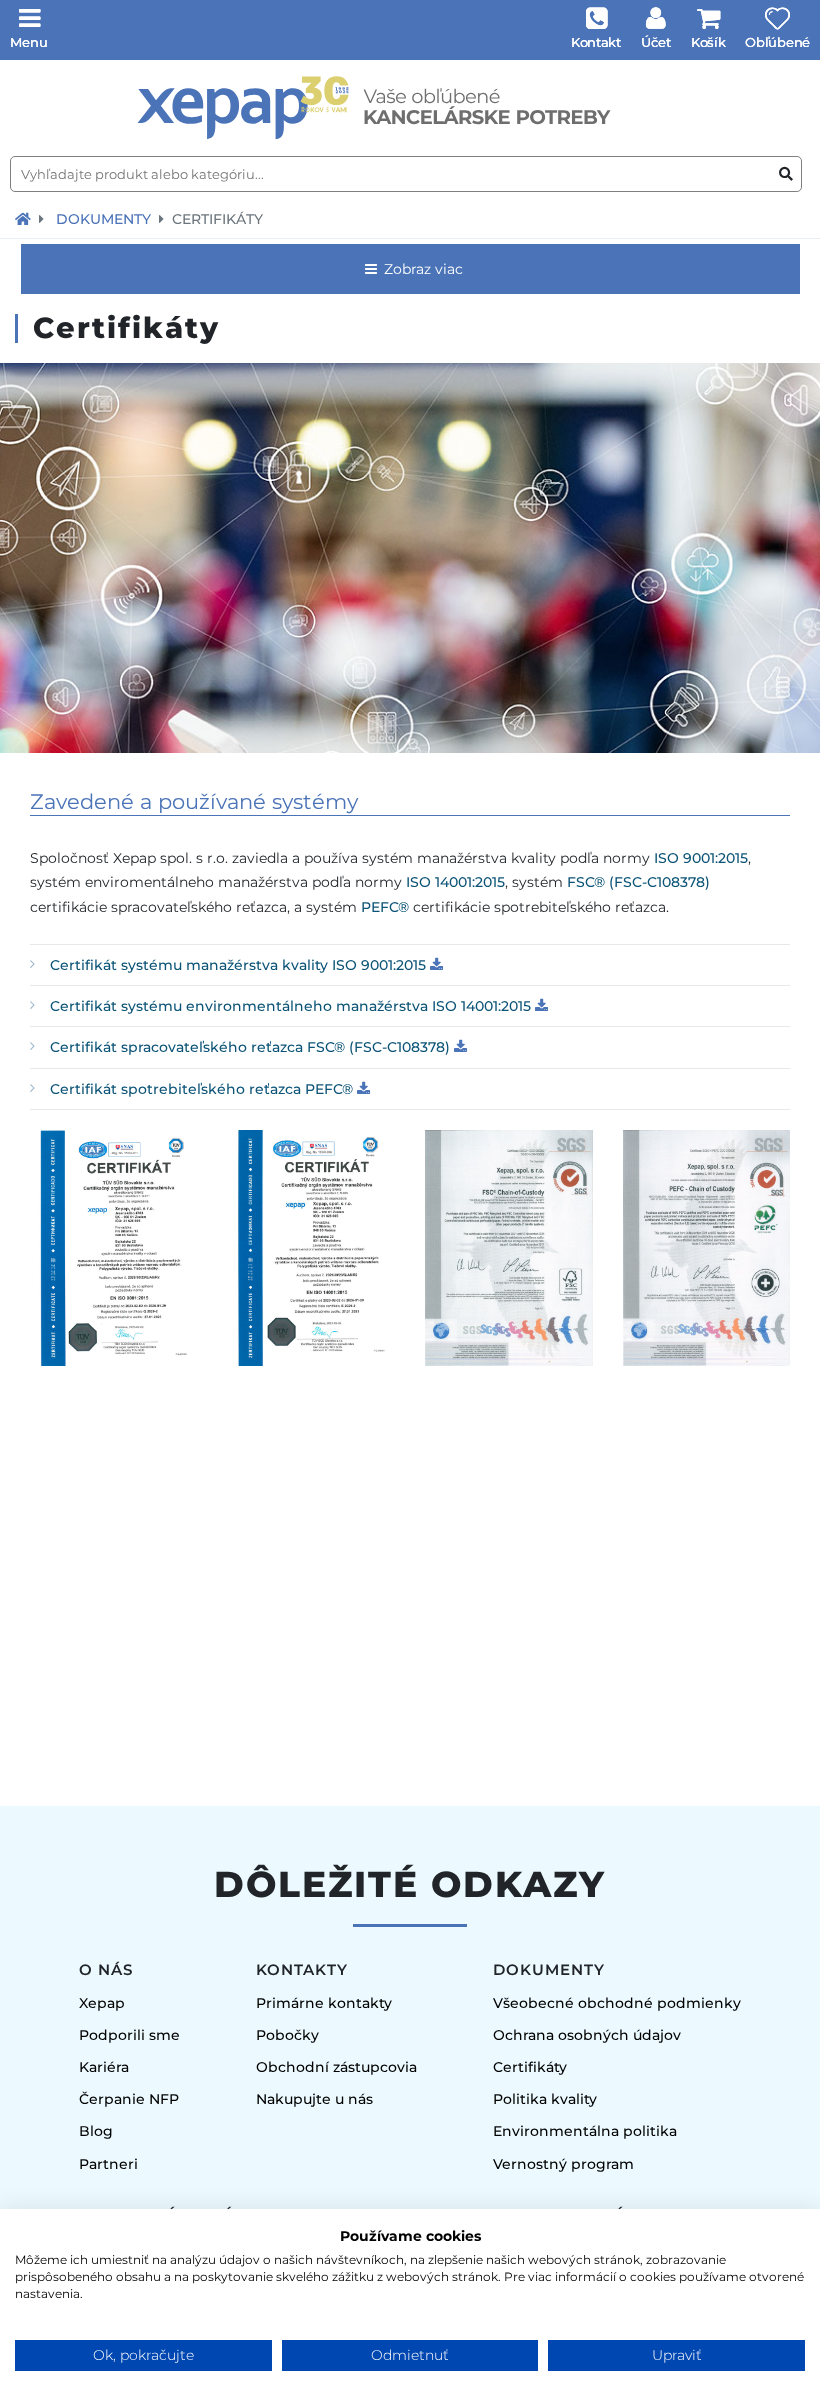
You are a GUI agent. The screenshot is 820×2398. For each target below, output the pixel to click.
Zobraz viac (421, 269)
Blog (96, 2131)
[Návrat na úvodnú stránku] (23, 219)
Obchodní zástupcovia (336, 2067)
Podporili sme (129, 2035)
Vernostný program (563, 2164)
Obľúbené (777, 42)
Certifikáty (530, 2067)
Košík (708, 42)
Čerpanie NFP (129, 2099)
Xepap (102, 2003)
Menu (29, 42)
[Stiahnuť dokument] (436, 965)
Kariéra (104, 2067)
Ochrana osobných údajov (587, 2035)
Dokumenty (103, 219)
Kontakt (596, 42)
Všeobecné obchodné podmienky (617, 2003)
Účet (656, 42)
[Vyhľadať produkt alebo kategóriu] (786, 174)
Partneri (108, 2164)
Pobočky (287, 2035)
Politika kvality (545, 2099)
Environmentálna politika (585, 2131)
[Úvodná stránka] (410, 108)
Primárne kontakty (324, 2003)
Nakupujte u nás (314, 2099)
